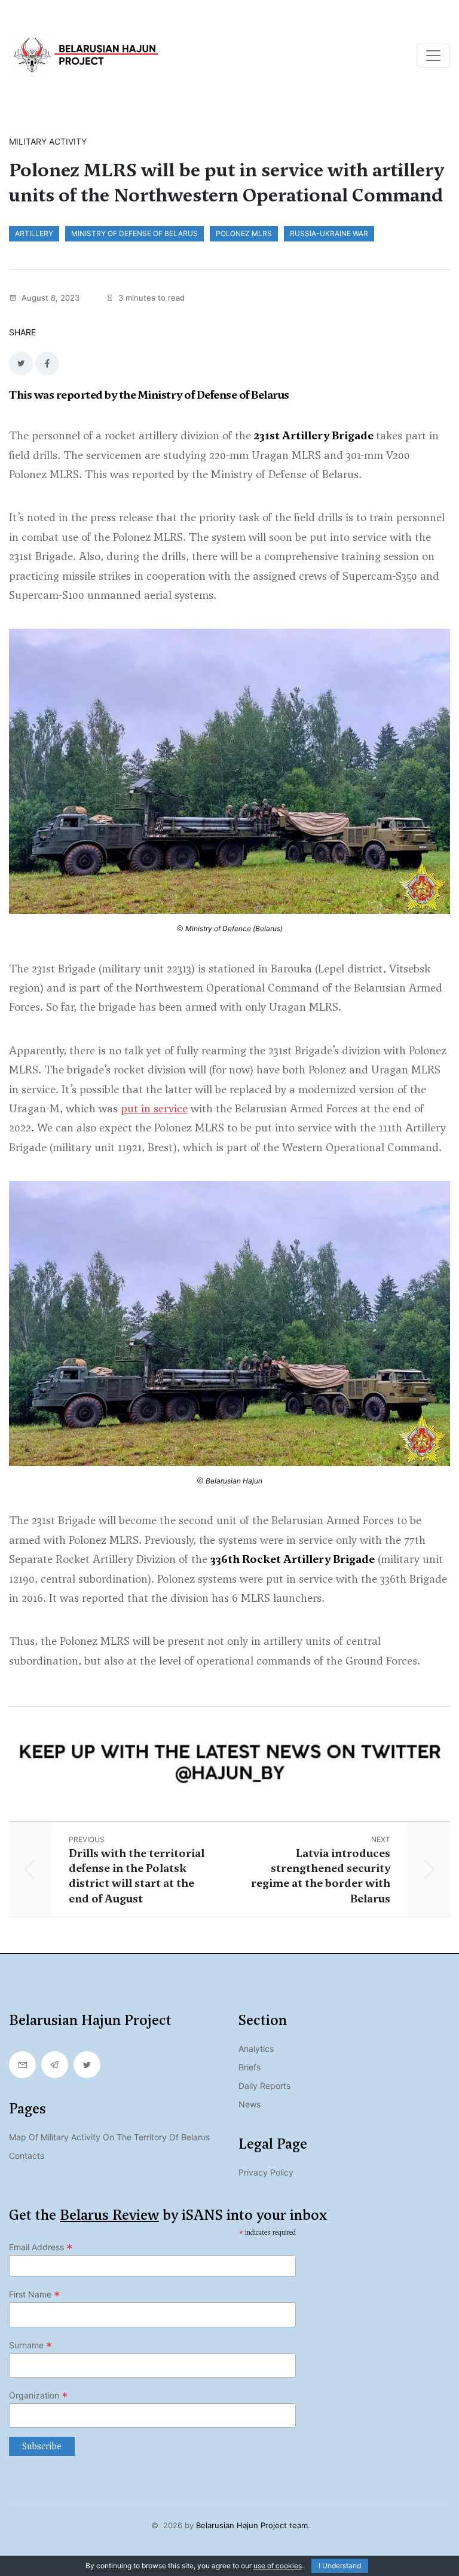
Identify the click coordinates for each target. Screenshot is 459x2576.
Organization (39, 2396)
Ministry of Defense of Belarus (134, 233)
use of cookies (278, 2566)
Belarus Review (109, 2215)
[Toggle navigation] (433, 56)
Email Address (41, 2247)
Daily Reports (264, 2086)
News (250, 2104)
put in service (154, 1108)
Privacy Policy (266, 2172)
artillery (34, 233)
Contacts (27, 2156)
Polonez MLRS (244, 233)
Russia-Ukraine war (329, 233)
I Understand (340, 2566)
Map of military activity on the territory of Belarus (109, 2137)
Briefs (250, 2067)
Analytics (256, 2049)
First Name (35, 2294)
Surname (31, 2345)
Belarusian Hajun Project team (252, 2525)
